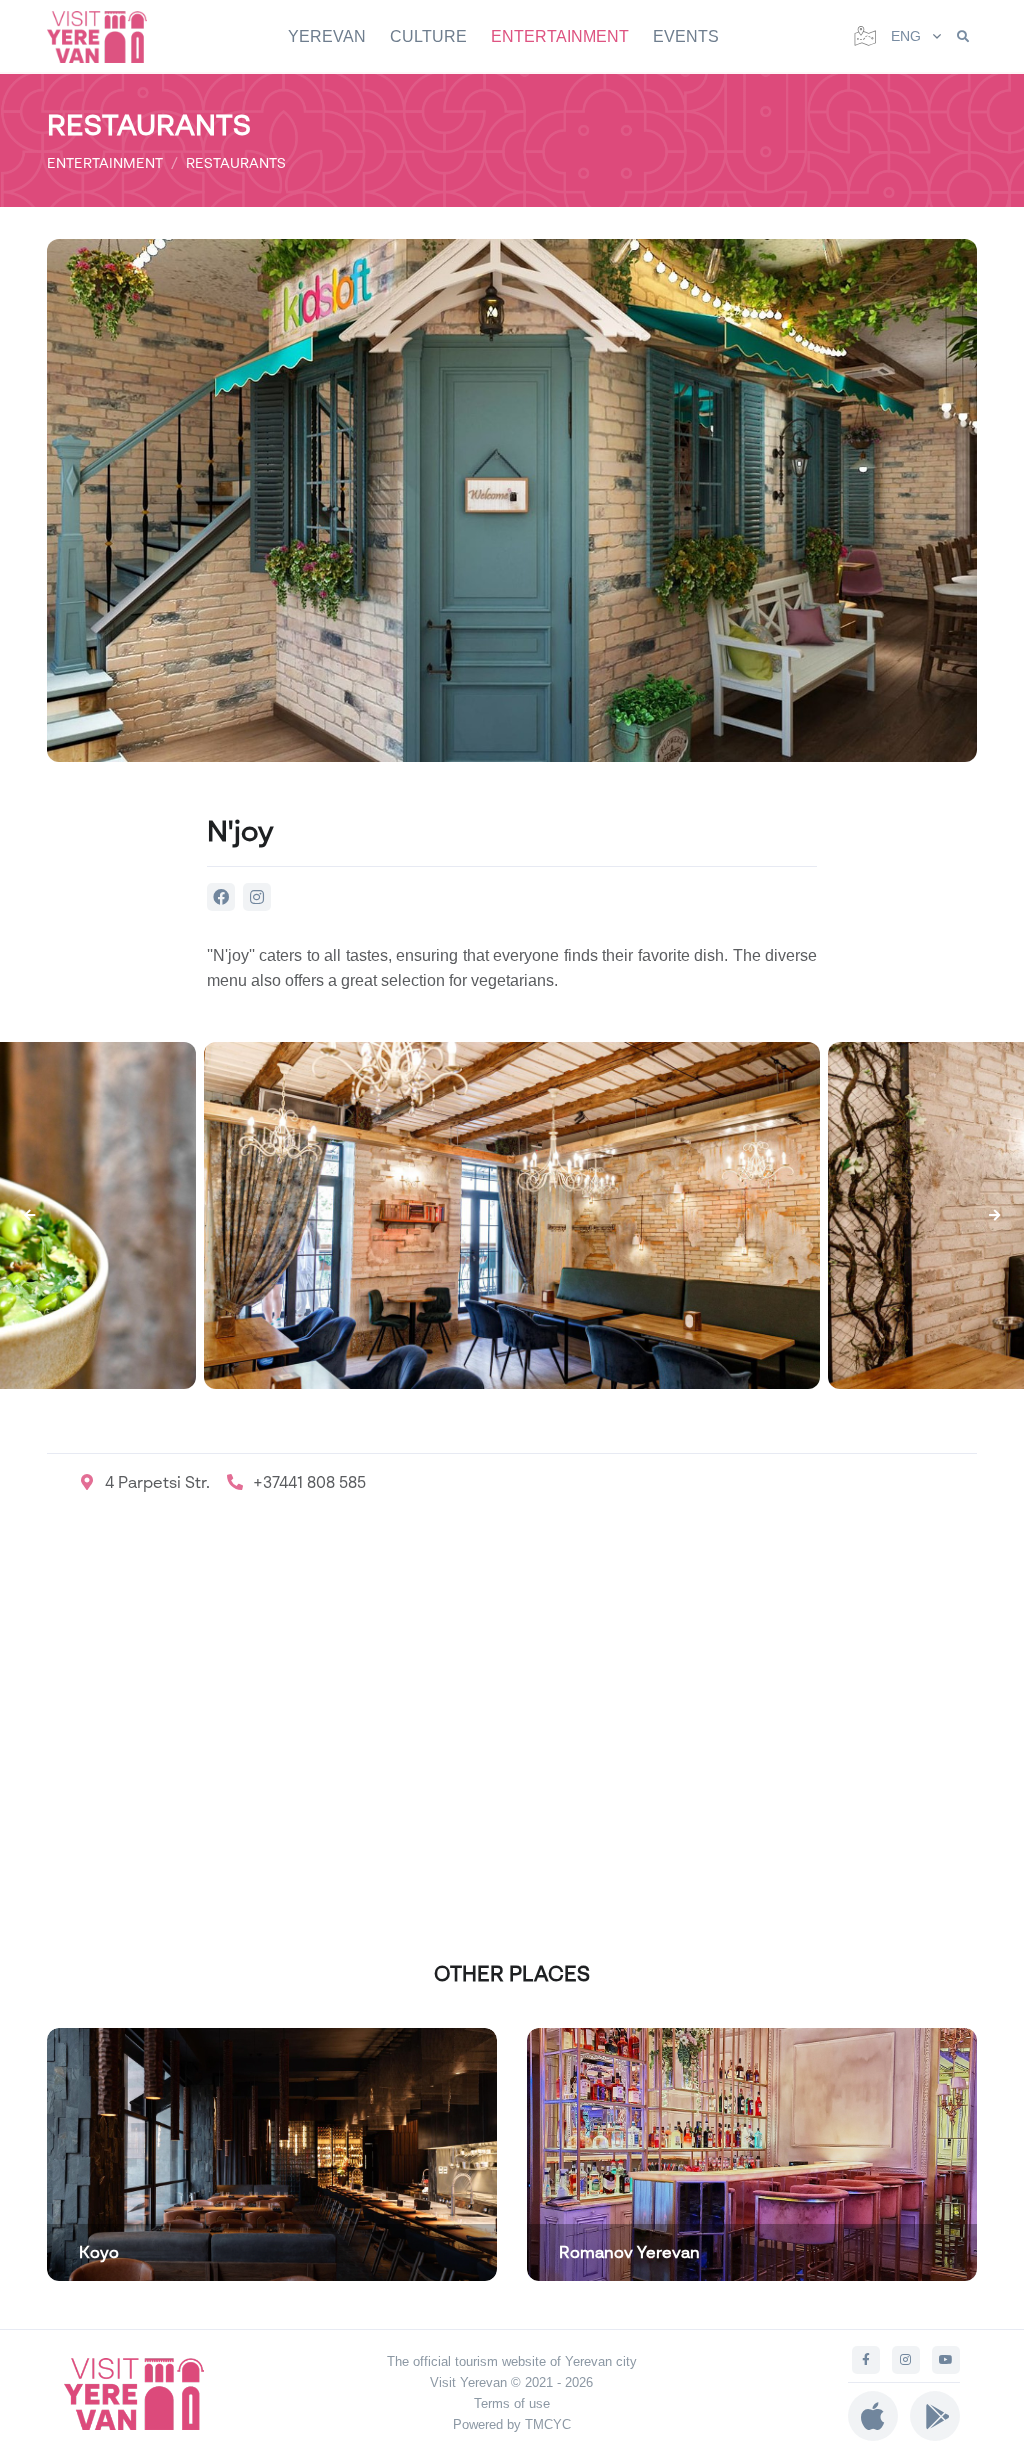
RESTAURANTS (236, 162)
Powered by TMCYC (512, 2424)
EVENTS (686, 36)
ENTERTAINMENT (560, 36)
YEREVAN (327, 36)
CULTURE (428, 36)
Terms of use (512, 2403)
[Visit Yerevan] (107, 36)
